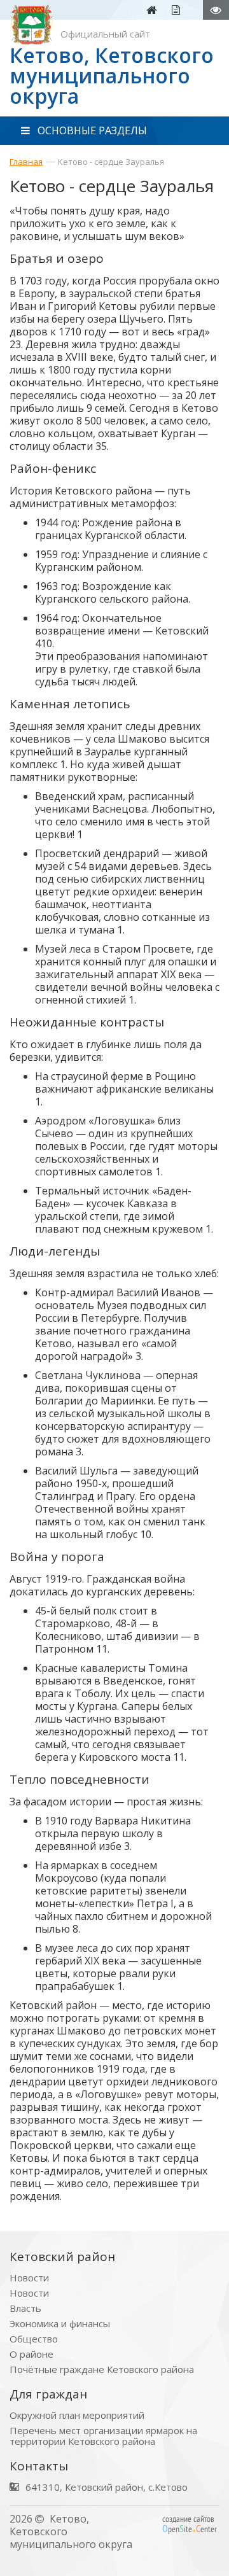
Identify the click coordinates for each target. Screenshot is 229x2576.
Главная (26, 162)
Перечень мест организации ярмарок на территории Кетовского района (103, 2436)
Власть (25, 2308)
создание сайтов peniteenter (190, 2524)
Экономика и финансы (60, 2324)
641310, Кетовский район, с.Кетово (107, 2487)
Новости (29, 2278)
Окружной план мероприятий (77, 2415)
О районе (31, 2354)
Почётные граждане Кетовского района (102, 2369)
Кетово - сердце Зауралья (111, 162)
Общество (34, 2339)
